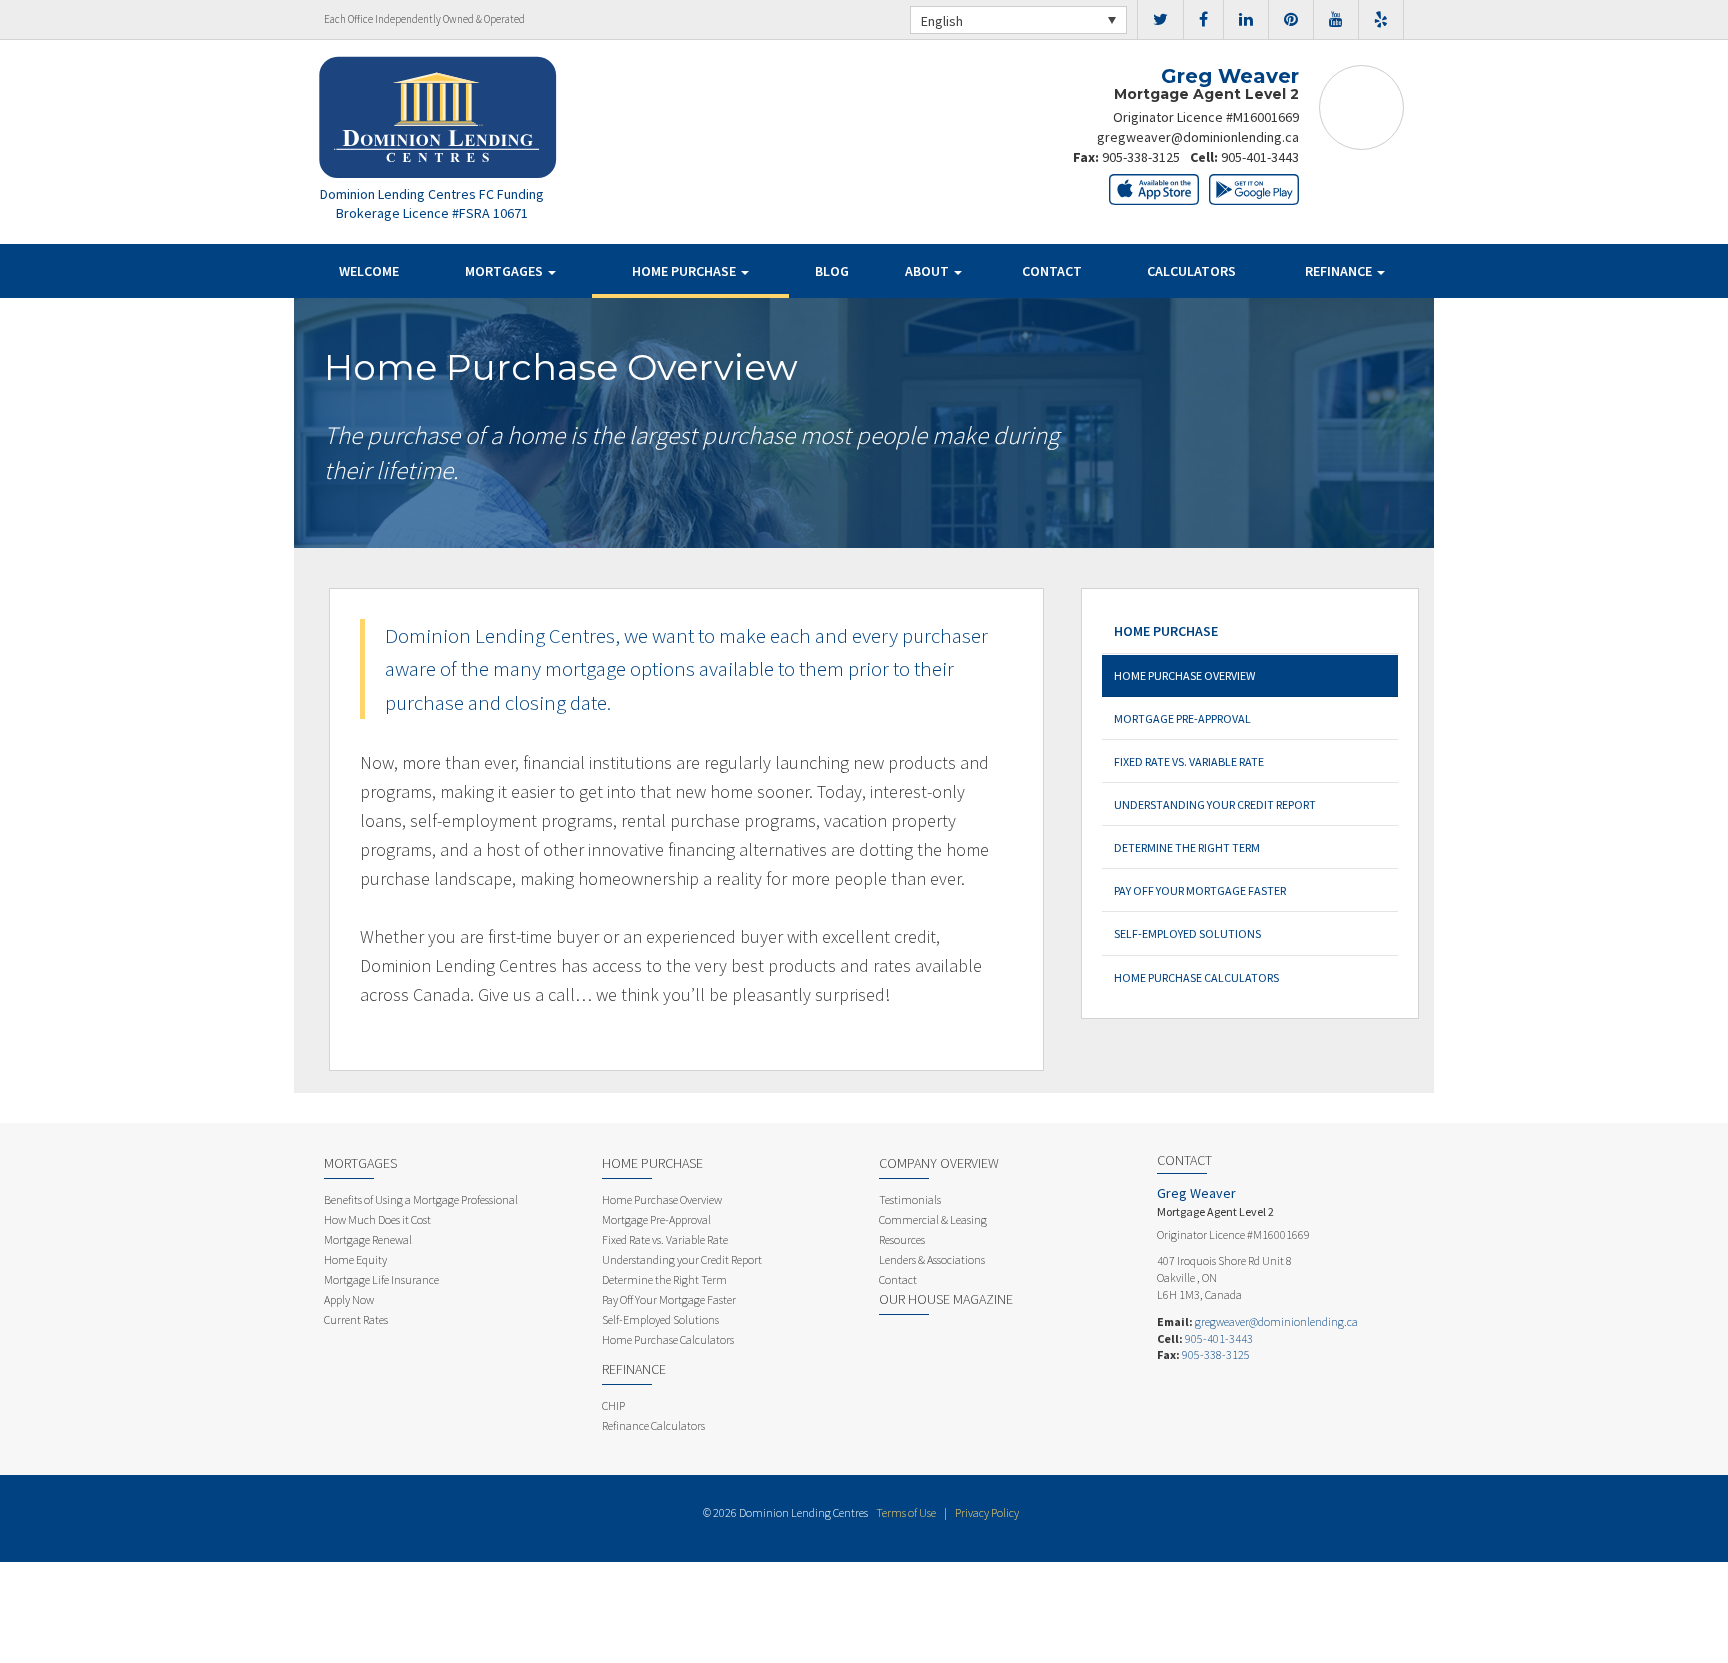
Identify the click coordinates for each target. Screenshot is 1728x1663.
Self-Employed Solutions (1187, 933)
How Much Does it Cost (377, 1219)
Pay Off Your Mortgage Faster (1200, 890)
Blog (832, 271)
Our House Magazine (946, 1299)
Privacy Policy (987, 1512)
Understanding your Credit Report (1215, 804)
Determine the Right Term (1187, 847)
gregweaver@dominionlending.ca (1198, 137)
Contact (1052, 271)
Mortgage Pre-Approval (1182, 718)
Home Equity (355, 1259)
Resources (902, 1239)
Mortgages (505, 271)
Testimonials (910, 1199)
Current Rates (356, 1319)
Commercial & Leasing (933, 1219)
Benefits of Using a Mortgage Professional (421, 1199)
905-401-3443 (1260, 157)
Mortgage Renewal (368, 1239)
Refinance (1340, 271)
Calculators (1191, 271)
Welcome (369, 271)
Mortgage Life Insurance (381, 1279)
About (928, 271)
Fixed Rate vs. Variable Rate (1189, 761)
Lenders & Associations (932, 1259)
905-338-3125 (1141, 157)
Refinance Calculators (653, 1425)
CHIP (613, 1405)
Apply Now (349, 1299)
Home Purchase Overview (1184, 675)
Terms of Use (906, 1512)
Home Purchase (685, 271)
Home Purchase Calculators (1196, 977)
